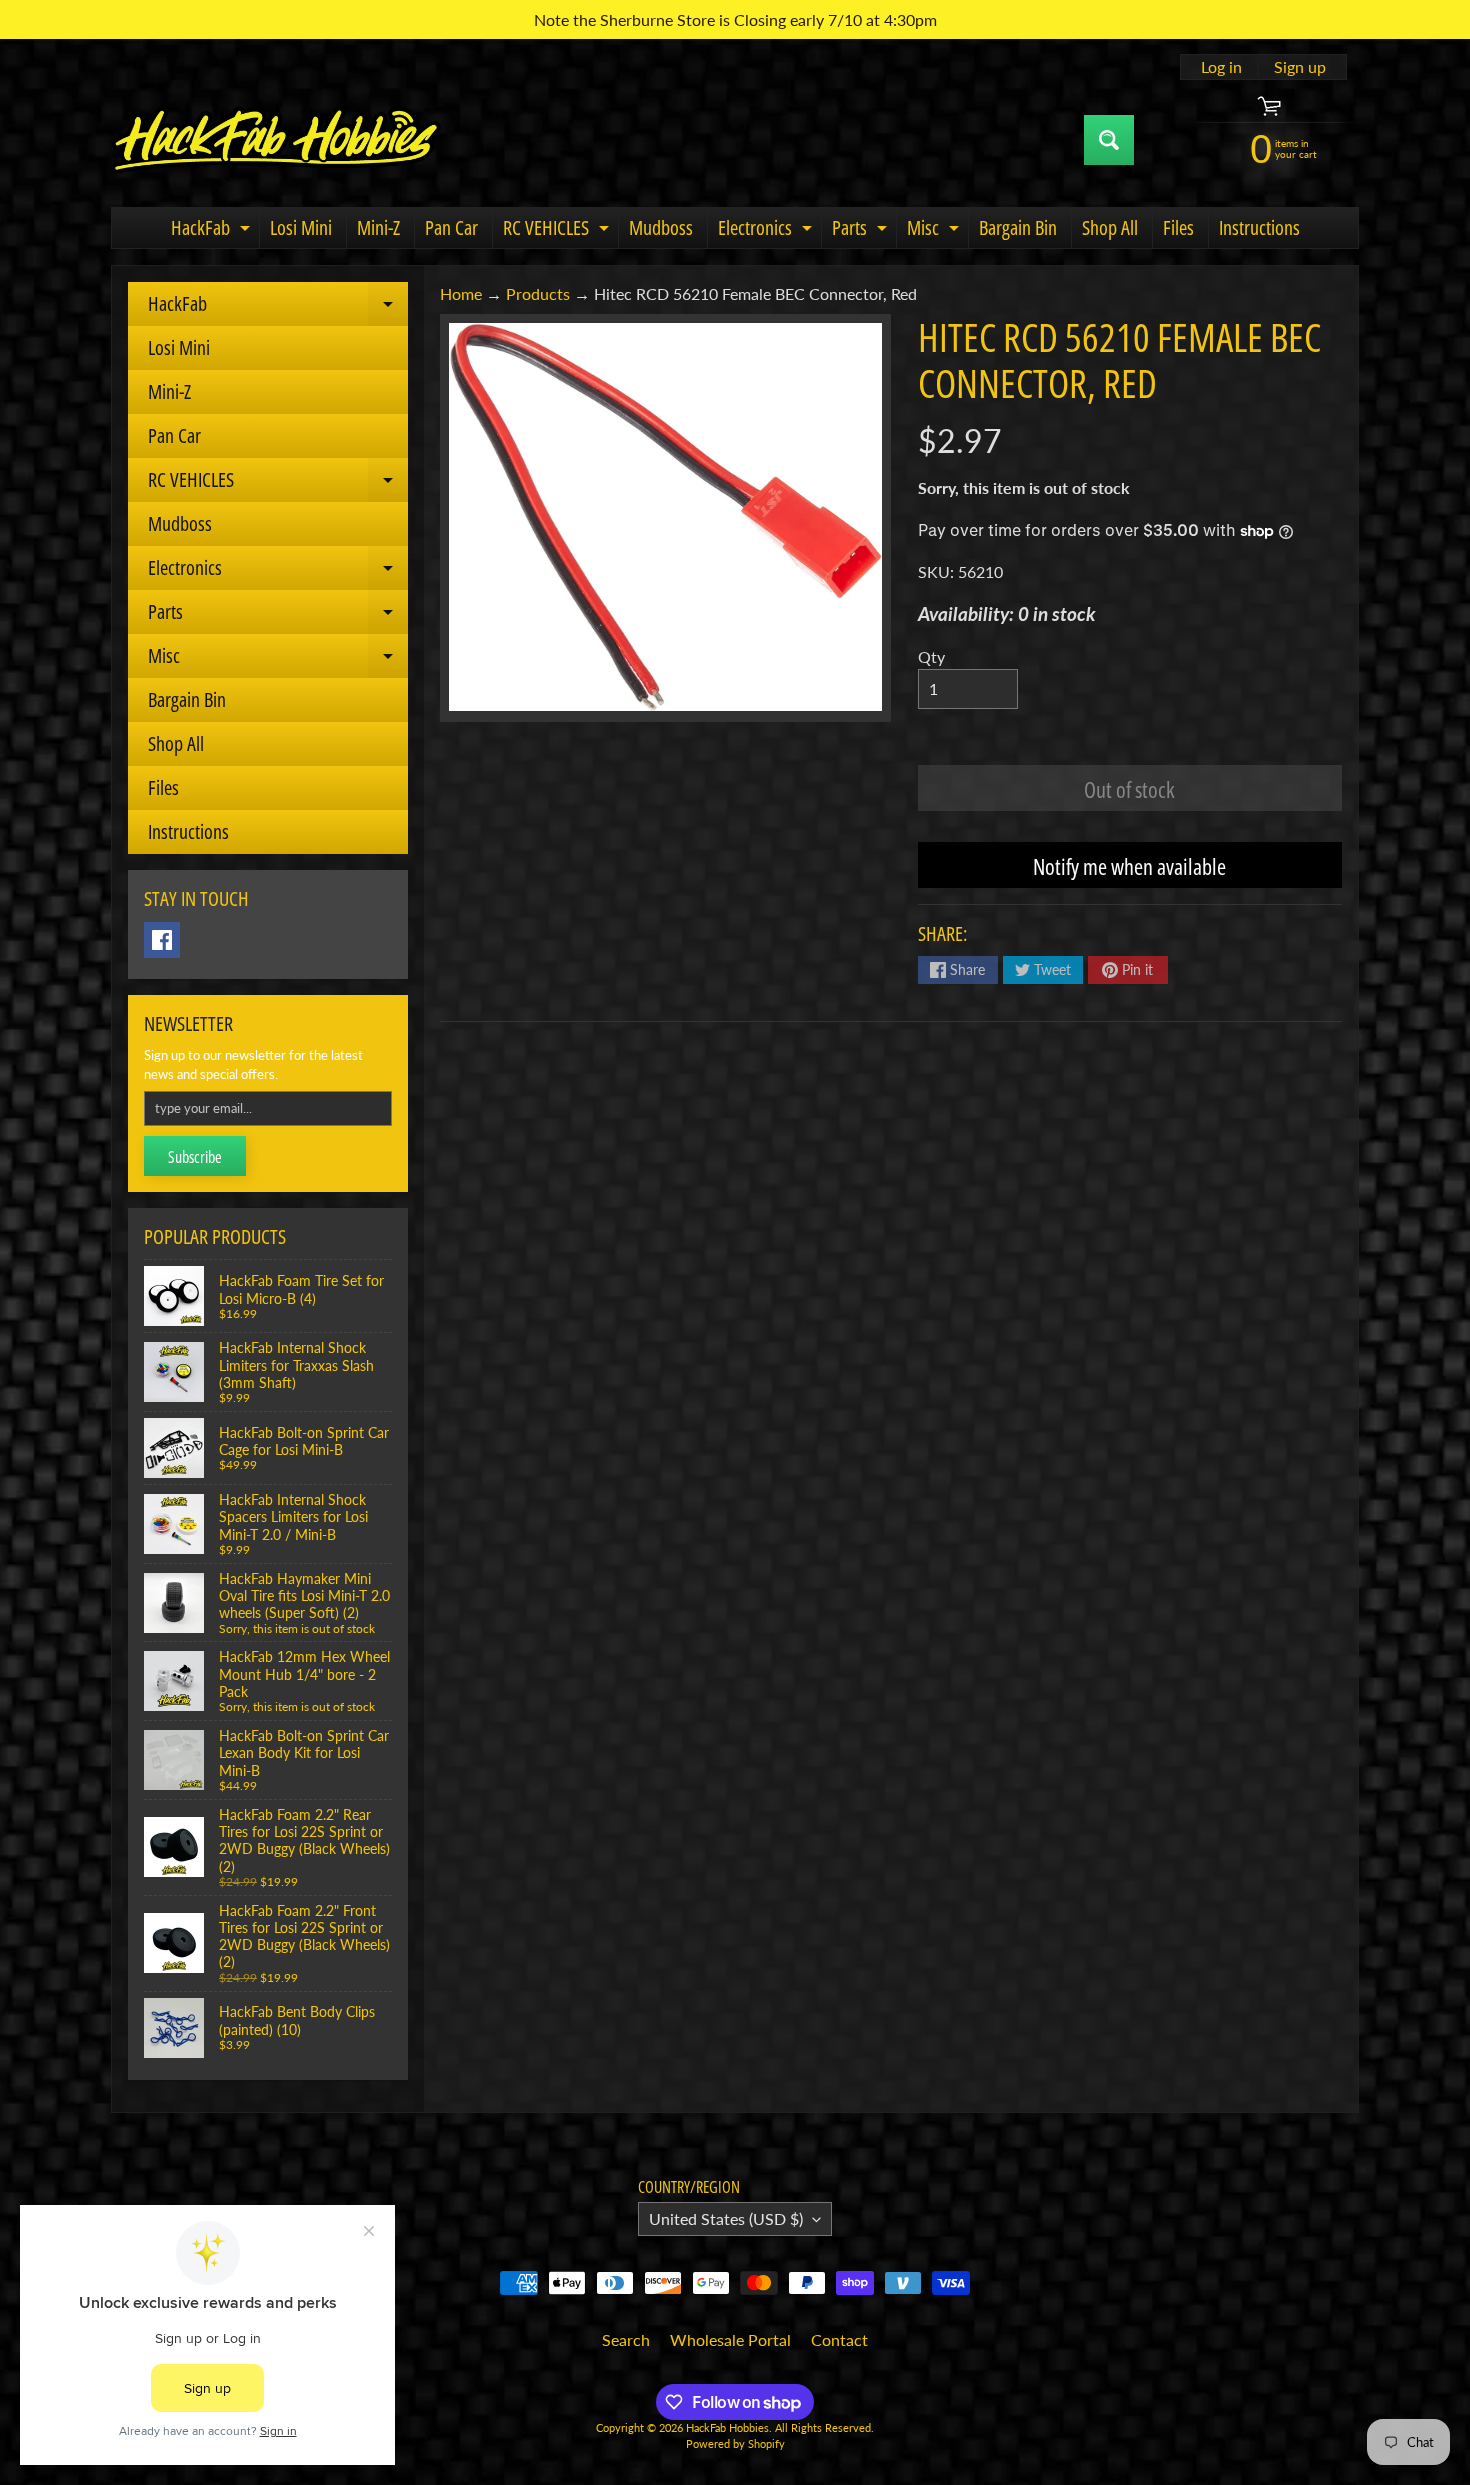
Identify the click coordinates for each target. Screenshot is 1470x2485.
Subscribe (195, 1157)
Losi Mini (301, 227)
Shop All (1110, 227)
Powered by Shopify (735, 2443)
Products (538, 293)
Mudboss (661, 227)
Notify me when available (1129, 866)
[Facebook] (162, 940)
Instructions (1259, 227)
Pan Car (451, 227)
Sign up (1300, 67)
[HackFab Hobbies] (276, 140)
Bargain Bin (1018, 227)
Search (626, 2339)
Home (461, 293)
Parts (862, 231)
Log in (1221, 67)
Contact (839, 2339)
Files (1178, 227)
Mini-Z (378, 227)
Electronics (767, 231)
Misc (935, 231)
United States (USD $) (726, 2218)
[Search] (1109, 140)
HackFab (213, 231)
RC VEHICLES (558, 231)
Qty (931, 656)
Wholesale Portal (730, 2339)
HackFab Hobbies (727, 2427)
